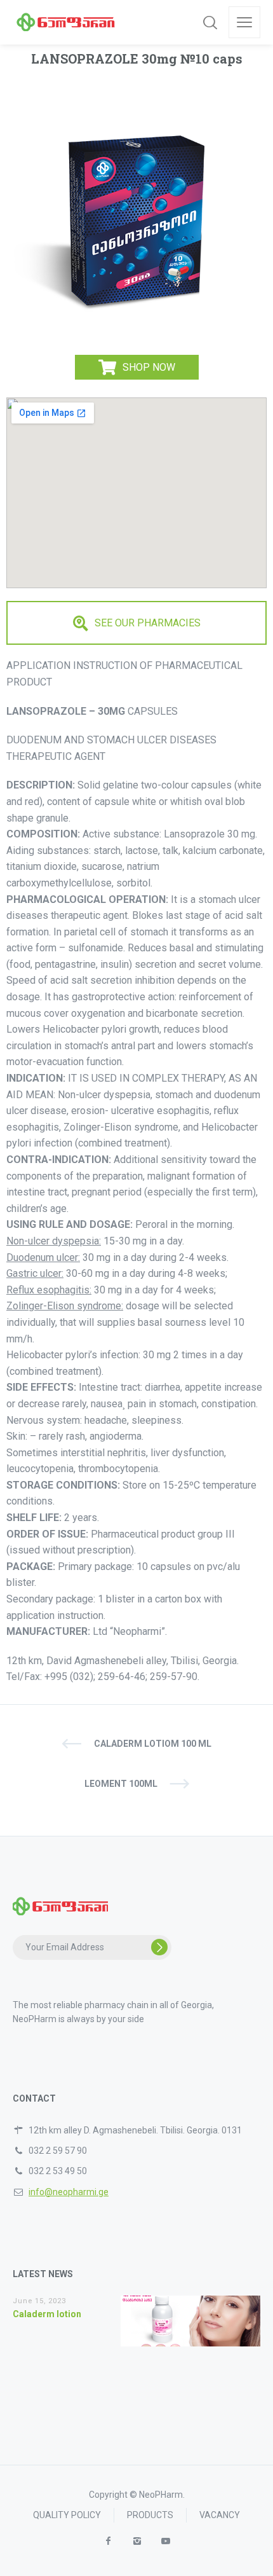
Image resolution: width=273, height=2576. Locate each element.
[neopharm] (66, 22)
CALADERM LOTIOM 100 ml (153, 1744)
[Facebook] (108, 2541)
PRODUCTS (150, 2515)
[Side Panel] (244, 22)
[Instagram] (137, 2541)
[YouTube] (165, 2541)
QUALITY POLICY (67, 2515)
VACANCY (220, 2515)
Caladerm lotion (47, 2314)
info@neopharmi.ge (69, 2192)
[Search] (210, 22)
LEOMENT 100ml (121, 1784)
